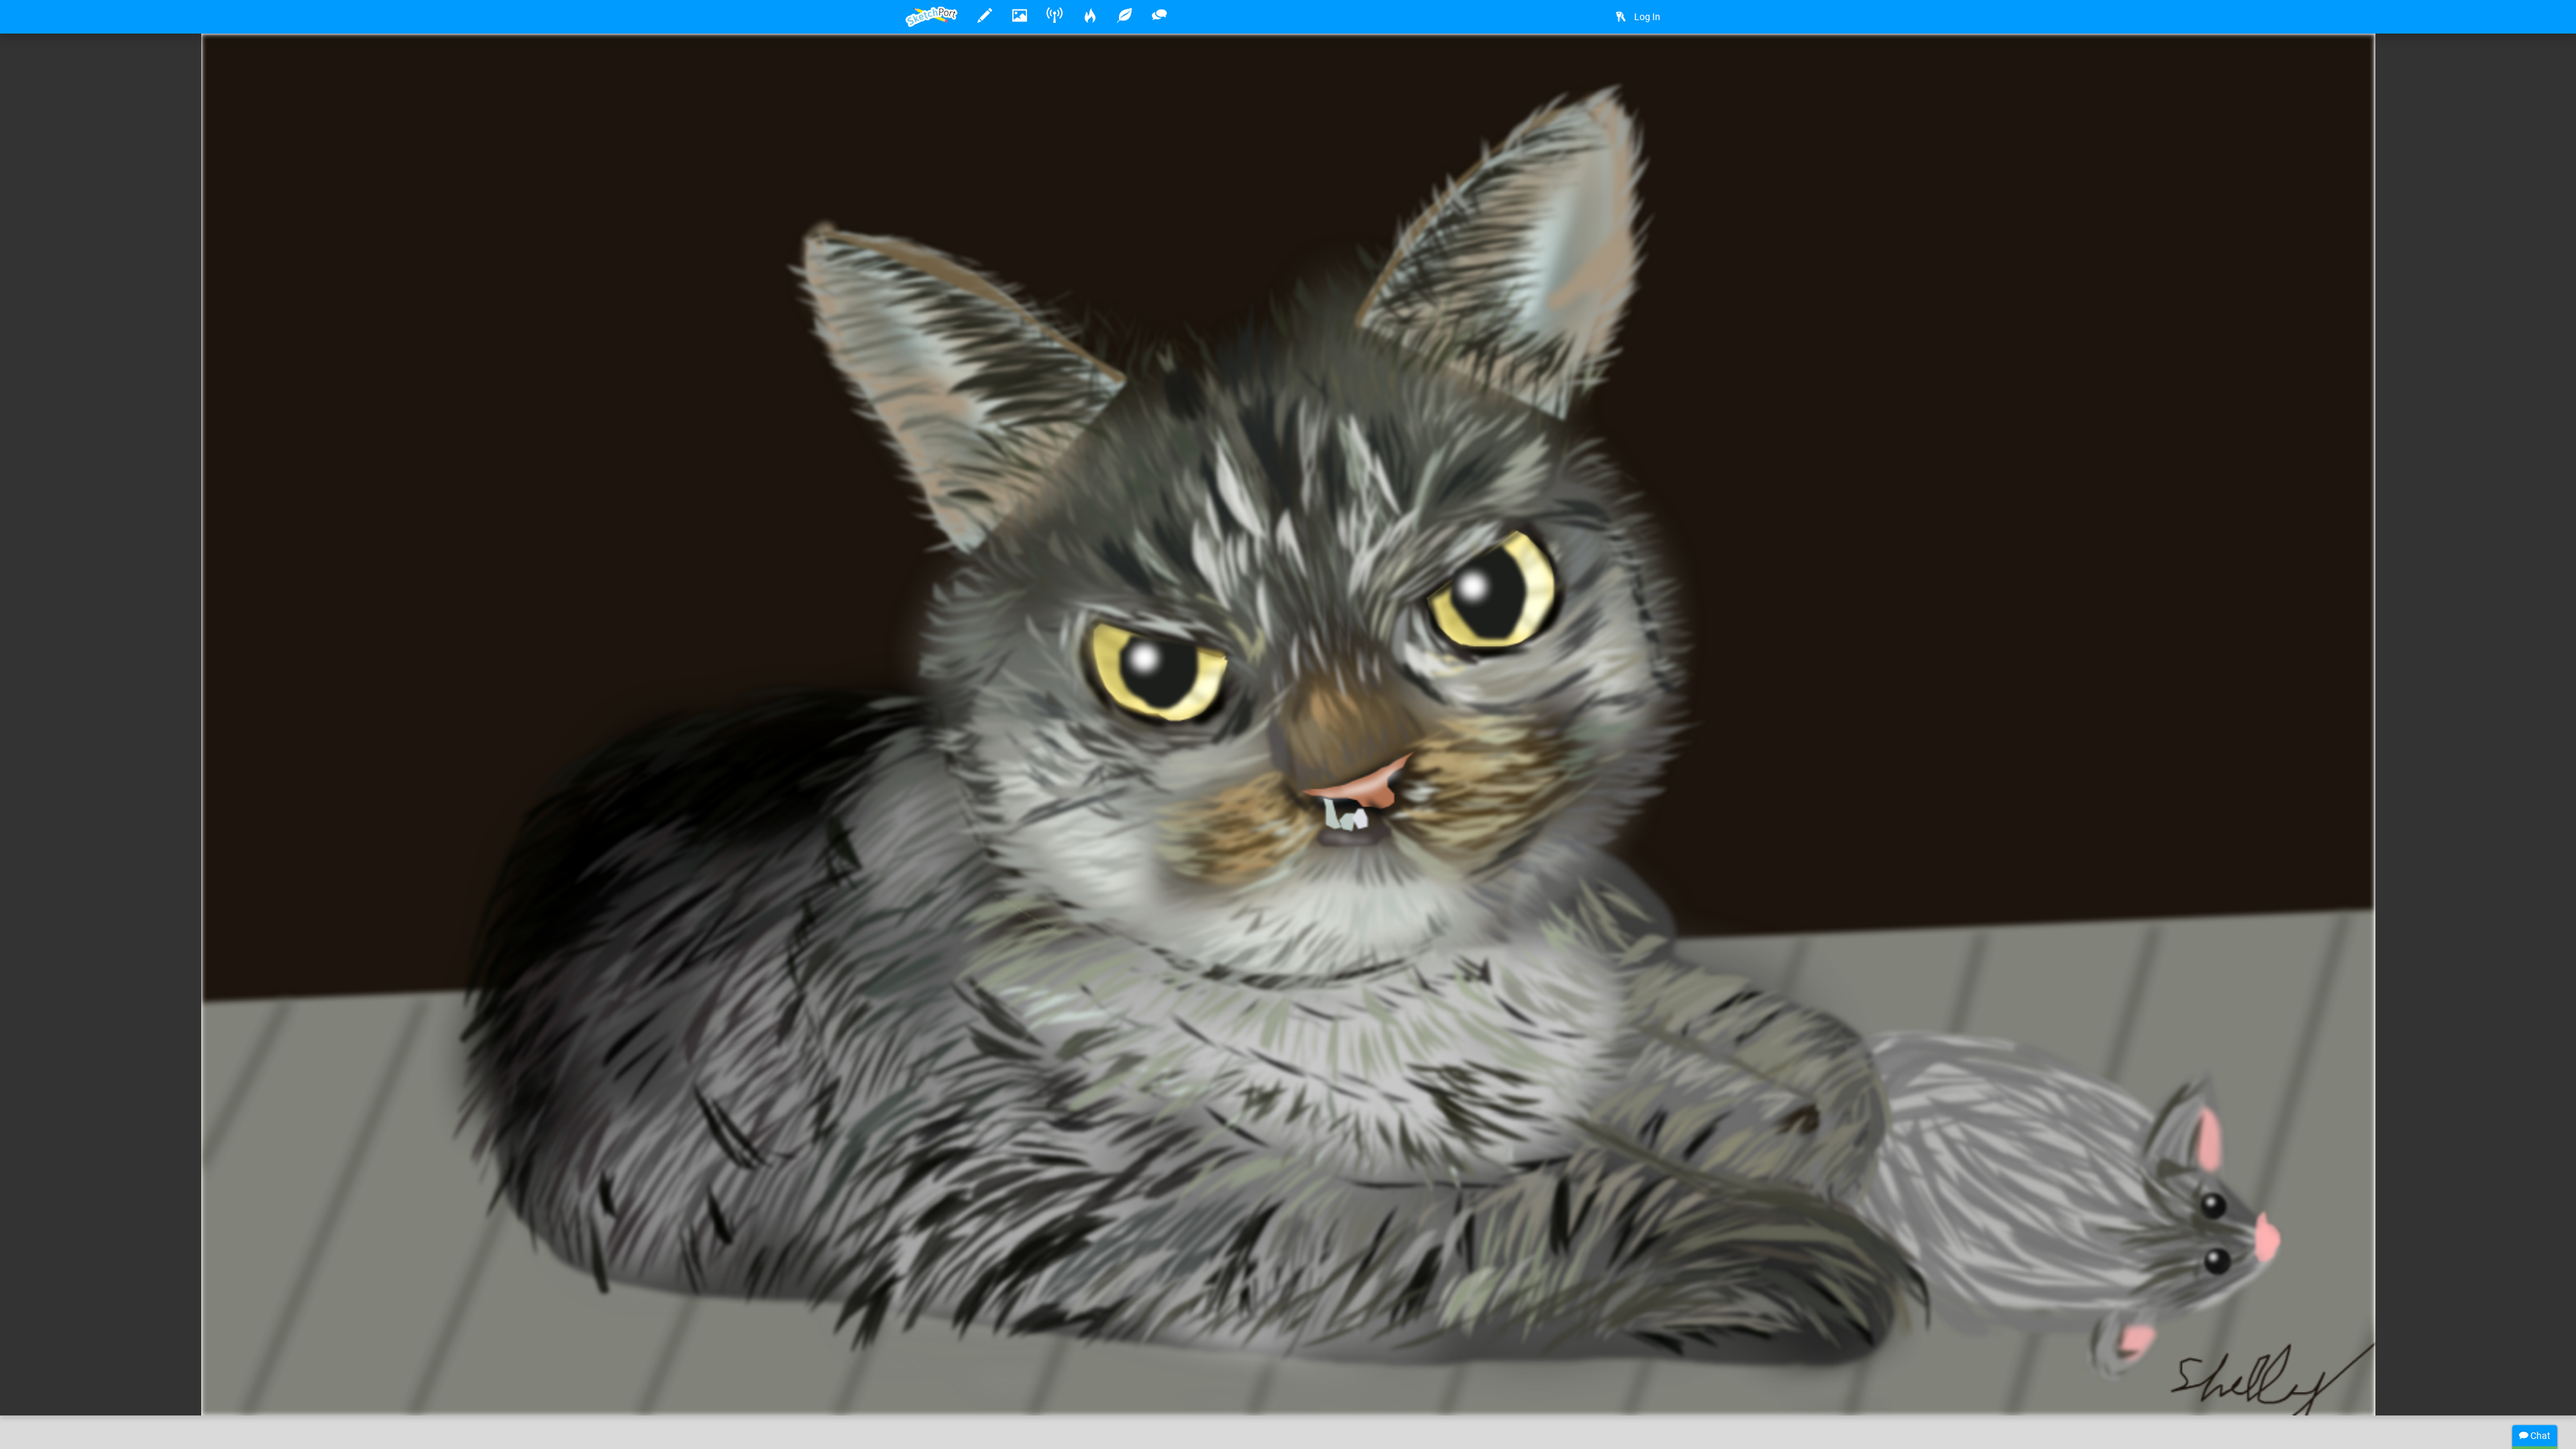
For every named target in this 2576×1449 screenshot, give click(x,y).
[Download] (1654, 65)
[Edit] (1618, 65)
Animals (1160, 1364)
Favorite (1014, 1391)
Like (932, 1391)
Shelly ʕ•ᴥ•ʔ (974, 1364)
